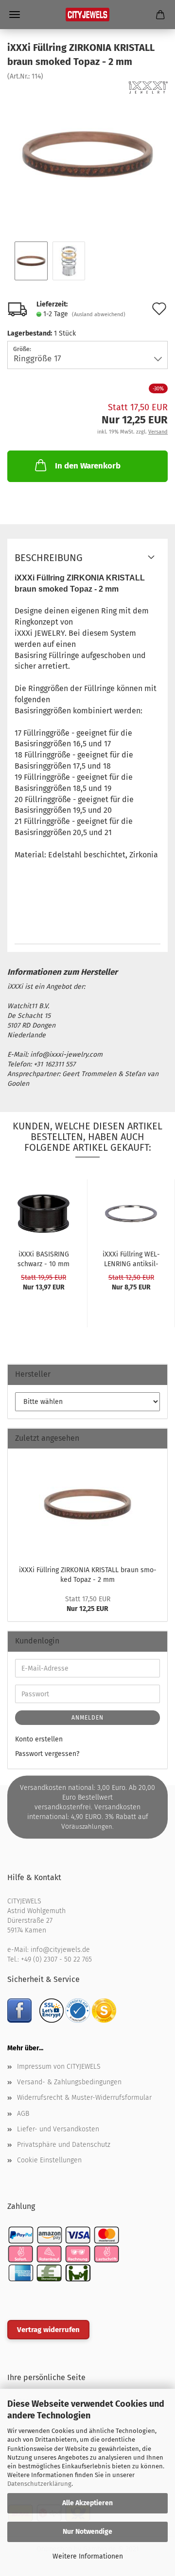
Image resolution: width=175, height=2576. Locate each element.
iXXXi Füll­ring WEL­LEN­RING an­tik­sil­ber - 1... (131, 1258)
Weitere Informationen (88, 2556)
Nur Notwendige (87, 2532)
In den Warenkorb (88, 466)
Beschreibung (49, 558)
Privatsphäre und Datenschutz (64, 2145)
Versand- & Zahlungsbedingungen (69, 2082)
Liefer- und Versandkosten (58, 2129)
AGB (23, 2114)
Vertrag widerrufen (48, 2330)
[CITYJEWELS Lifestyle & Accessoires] (87, 15)
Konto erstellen (39, 1739)
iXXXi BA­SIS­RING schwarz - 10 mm (44, 1258)
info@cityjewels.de (60, 1950)
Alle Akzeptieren (87, 2503)
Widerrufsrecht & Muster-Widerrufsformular (84, 2098)
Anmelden (87, 1718)
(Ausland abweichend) (99, 314)
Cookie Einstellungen (49, 2160)
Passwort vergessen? (47, 1754)
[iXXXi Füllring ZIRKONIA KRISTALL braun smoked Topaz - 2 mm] (87, 154)
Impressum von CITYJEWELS (59, 2067)
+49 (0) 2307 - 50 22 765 (56, 1959)
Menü (15, 15)
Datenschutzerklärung (39, 2484)
